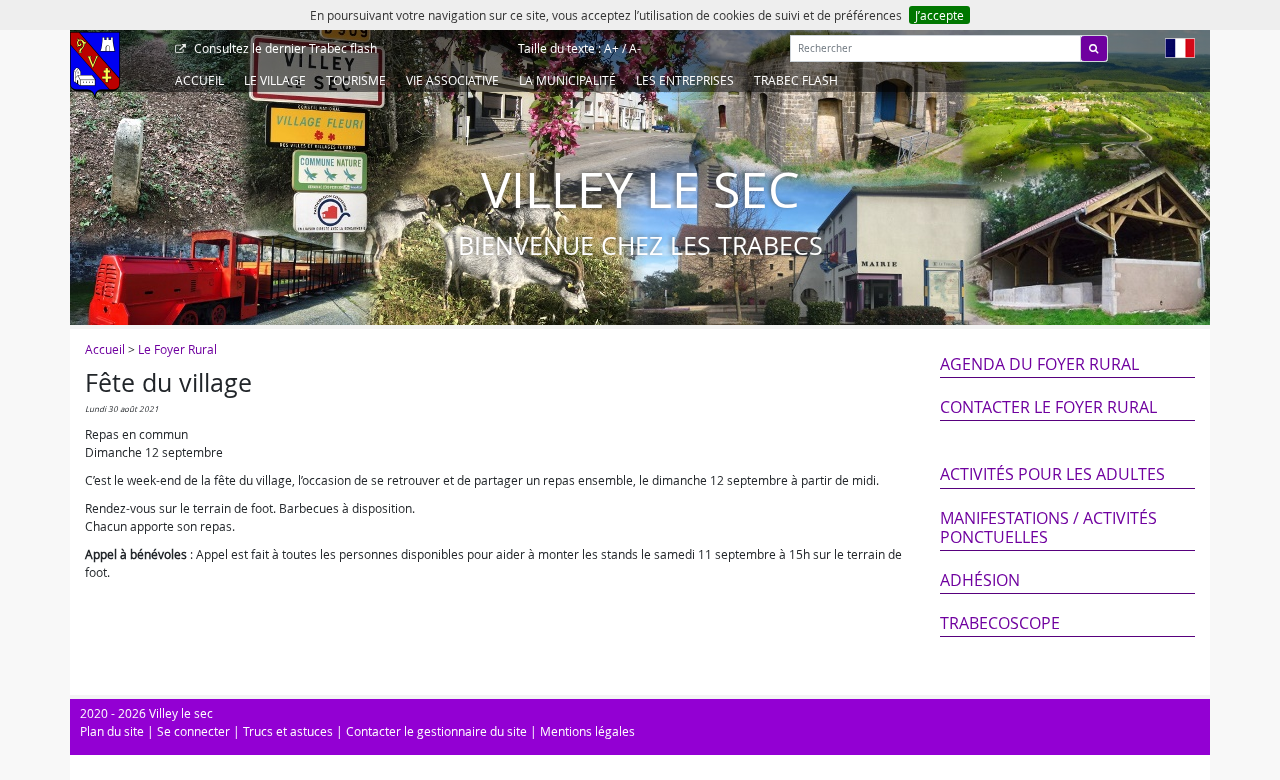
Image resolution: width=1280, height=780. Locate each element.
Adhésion (980, 580)
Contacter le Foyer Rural (1048, 407)
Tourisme (356, 80)
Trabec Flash (796, 80)
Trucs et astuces (288, 731)
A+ (611, 48)
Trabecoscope (1000, 623)
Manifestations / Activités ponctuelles (1048, 527)
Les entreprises (685, 80)
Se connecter (193, 731)
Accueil (199, 80)
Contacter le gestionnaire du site (436, 731)
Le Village (275, 80)
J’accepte (939, 15)
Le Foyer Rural (177, 349)
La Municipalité (567, 80)
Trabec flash (285, 48)
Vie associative (452, 80)
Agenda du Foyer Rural (1039, 364)
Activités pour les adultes (1052, 474)
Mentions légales (587, 731)
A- (635, 48)
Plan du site (112, 731)
